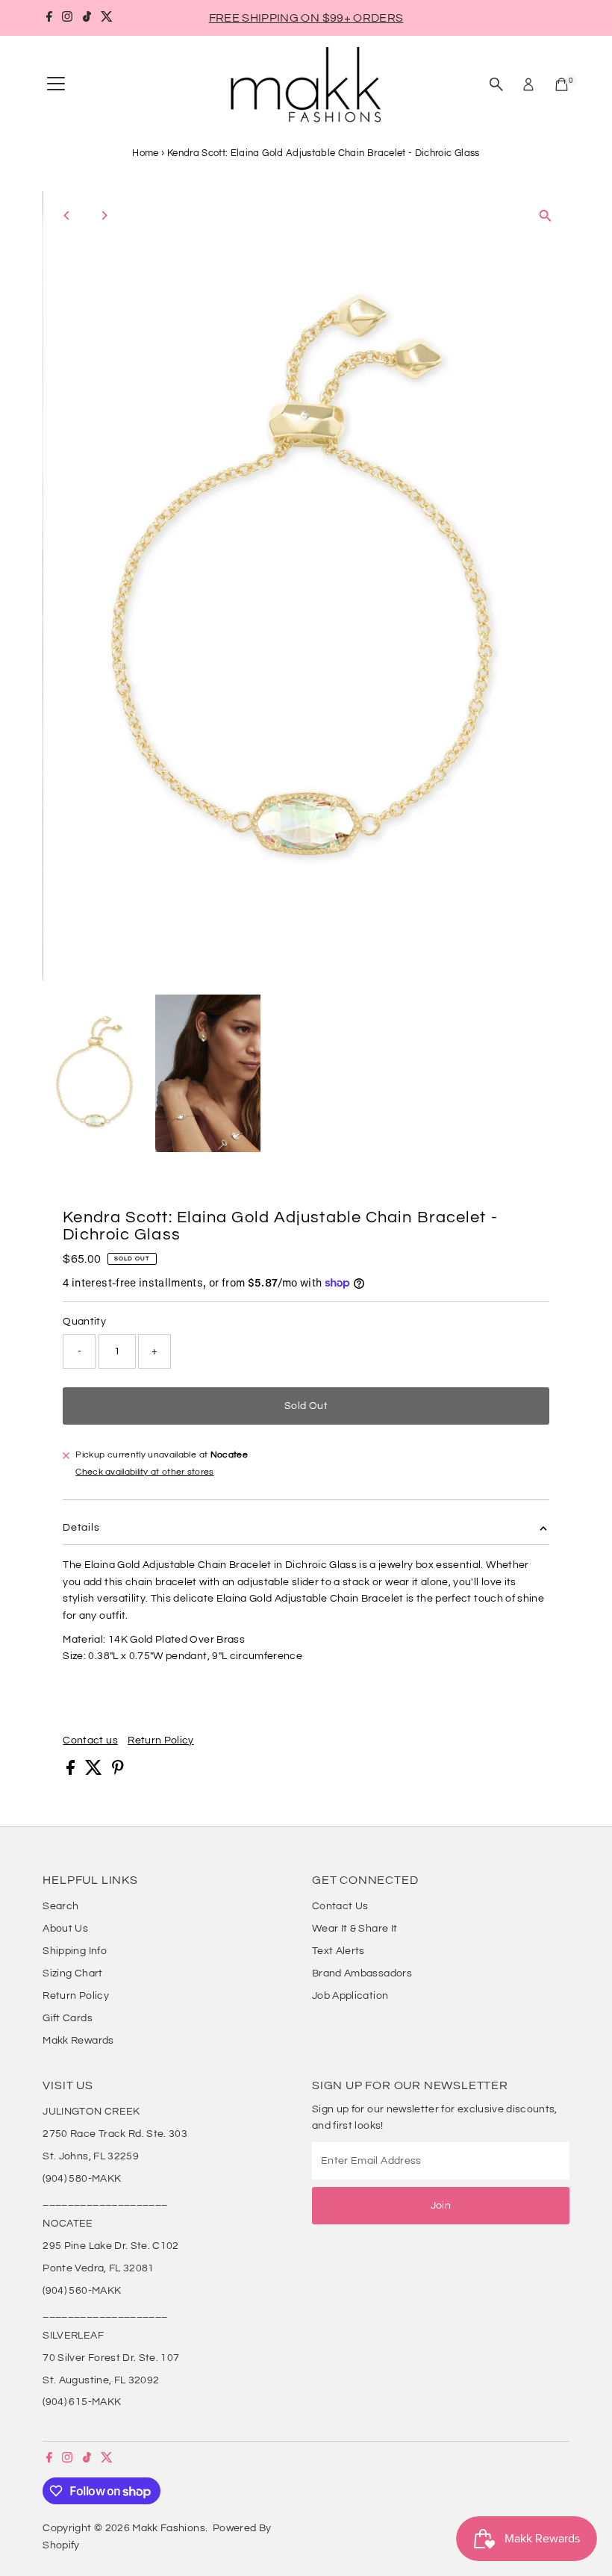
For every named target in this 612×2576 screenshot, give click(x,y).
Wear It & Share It (355, 1929)
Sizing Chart (72, 1973)
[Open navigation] (56, 84)
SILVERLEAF (73, 2336)
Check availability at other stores (144, 1472)
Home (145, 153)
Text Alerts (338, 1951)
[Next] (103, 215)
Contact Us (340, 1906)
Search (60, 1906)
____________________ (105, 2201)
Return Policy (161, 1740)
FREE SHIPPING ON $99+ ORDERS (306, 18)
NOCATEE (68, 2224)
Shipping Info (75, 1951)
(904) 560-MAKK (82, 2291)
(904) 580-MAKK (82, 2179)
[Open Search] (496, 84)
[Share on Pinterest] (118, 1772)
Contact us (90, 1740)
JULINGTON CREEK (91, 2112)
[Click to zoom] (545, 215)
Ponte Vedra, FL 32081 (98, 2268)
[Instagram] (67, 18)
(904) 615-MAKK (82, 2402)
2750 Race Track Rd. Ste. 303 (115, 2134)
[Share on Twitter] (95, 1772)
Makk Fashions (169, 2528)
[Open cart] (562, 84)
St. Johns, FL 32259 (91, 2156)
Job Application (350, 1996)
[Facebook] (49, 18)
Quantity (84, 1322)
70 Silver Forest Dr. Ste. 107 (111, 2358)
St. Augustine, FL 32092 (101, 2380)
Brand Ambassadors (362, 1973)
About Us (65, 1929)
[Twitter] (107, 18)
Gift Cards (68, 2018)
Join (441, 2206)
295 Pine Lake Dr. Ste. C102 (110, 2246)
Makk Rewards (78, 2041)
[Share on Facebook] (72, 1772)
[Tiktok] (87, 18)
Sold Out (306, 1406)
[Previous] (67, 215)
